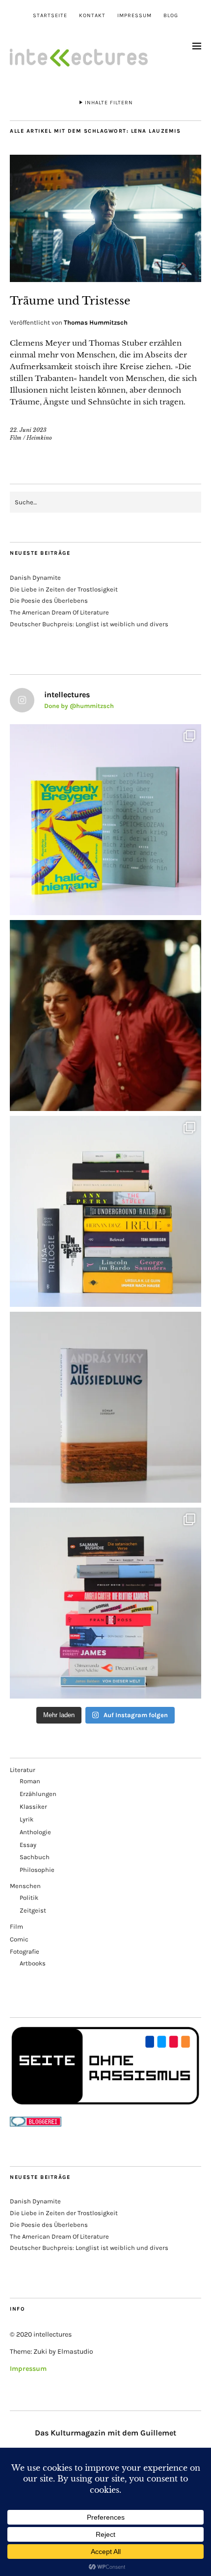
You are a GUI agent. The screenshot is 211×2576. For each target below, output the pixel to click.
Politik (29, 1898)
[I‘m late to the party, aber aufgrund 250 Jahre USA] (105, 1603)
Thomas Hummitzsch (96, 322)
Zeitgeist (33, 1910)
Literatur (23, 1770)
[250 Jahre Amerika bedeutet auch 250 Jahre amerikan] (105, 1211)
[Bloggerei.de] (36, 2124)
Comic (19, 1939)
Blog (171, 15)
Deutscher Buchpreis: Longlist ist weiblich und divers (89, 624)
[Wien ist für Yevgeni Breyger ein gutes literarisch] (105, 820)
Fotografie (25, 1951)
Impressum (134, 15)
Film (16, 438)
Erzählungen (38, 1794)
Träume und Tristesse (70, 301)
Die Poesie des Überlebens (49, 601)
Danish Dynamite (35, 578)
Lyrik (26, 1819)
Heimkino (39, 438)
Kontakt (92, 15)
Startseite (50, 15)
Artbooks (33, 1963)
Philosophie (37, 1870)
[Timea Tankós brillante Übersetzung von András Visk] (105, 1407)
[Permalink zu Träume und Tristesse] (105, 279)
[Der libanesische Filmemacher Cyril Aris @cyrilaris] (105, 1016)
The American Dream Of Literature (59, 612)
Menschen (25, 1886)
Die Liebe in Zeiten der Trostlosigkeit (64, 589)
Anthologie (35, 1832)
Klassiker (33, 1807)
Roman (30, 1781)
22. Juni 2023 (28, 430)
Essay (28, 1845)
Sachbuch (35, 1857)
